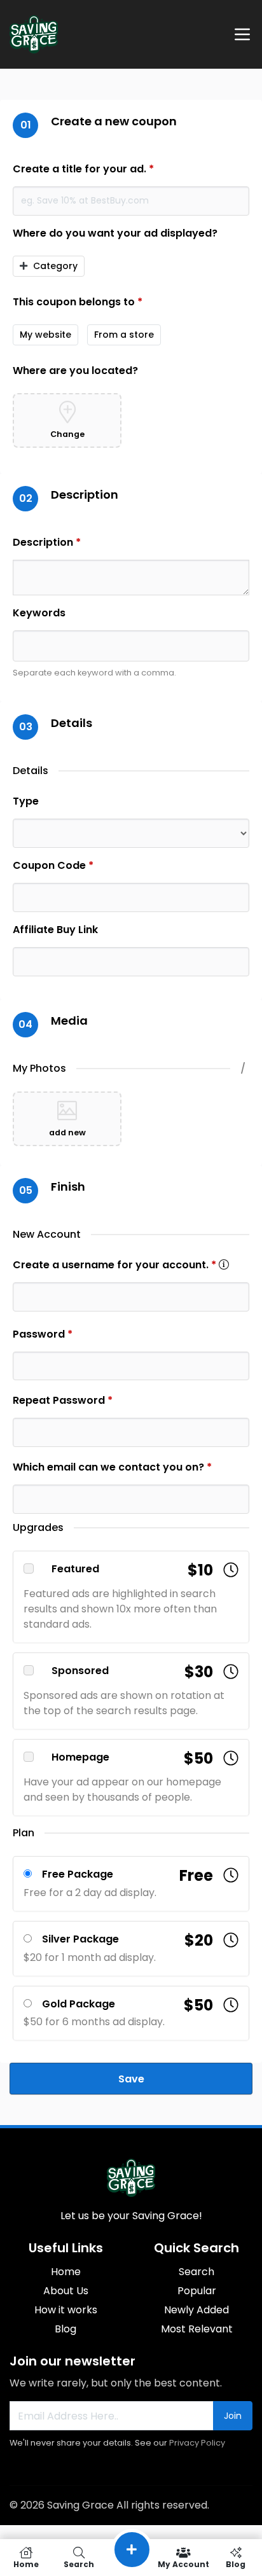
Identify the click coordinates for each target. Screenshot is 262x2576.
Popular (197, 2291)
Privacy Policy (197, 2443)
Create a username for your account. (121, 1265)
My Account (183, 2564)
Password (43, 1334)
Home (66, 2272)
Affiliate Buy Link (55, 930)
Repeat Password (63, 1400)
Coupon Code (53, 865)
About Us (66, 2291)
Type (26, 801)
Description (47, 542)
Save (131, 2079)
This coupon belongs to (78, 302)
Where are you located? (75, 370)
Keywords (39, 613)
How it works (66, 2310)
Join (233, 2416)
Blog (65, 2329)
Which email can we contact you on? (112, 1467)
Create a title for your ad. (83, 169)
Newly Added (197, 2310)
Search (197, 2272)
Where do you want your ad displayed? (115, 233)
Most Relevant (197, 2329)
